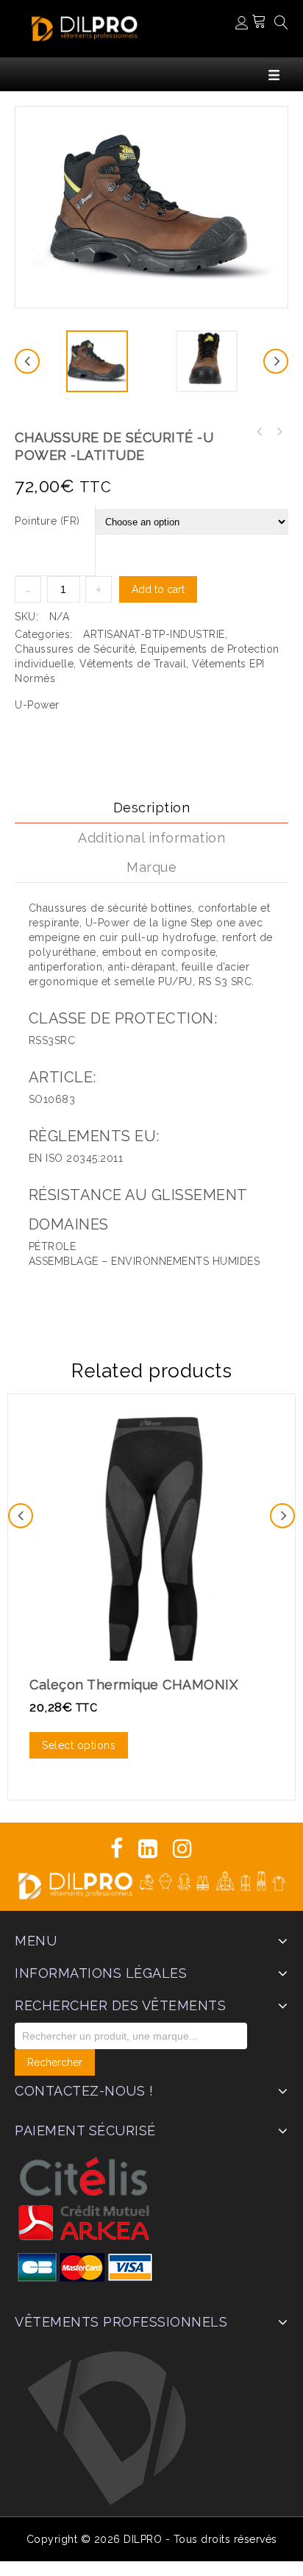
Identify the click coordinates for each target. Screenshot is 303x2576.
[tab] (151, 808)
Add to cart (158, 589)
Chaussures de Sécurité (75, 649)
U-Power (37, 705)
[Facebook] (117, 1849)
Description (152, 808)
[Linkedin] (148, 1849)
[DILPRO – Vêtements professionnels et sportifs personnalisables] (85, 27)
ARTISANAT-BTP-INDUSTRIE (154, 634)
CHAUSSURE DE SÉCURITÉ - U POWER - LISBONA (260, 432)
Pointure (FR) (47, 521)
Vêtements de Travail (133, 664)
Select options (79, 1745)
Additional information (151, 838)
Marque (151, 867)
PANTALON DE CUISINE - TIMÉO (279, 432)
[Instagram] (183, 1849)
